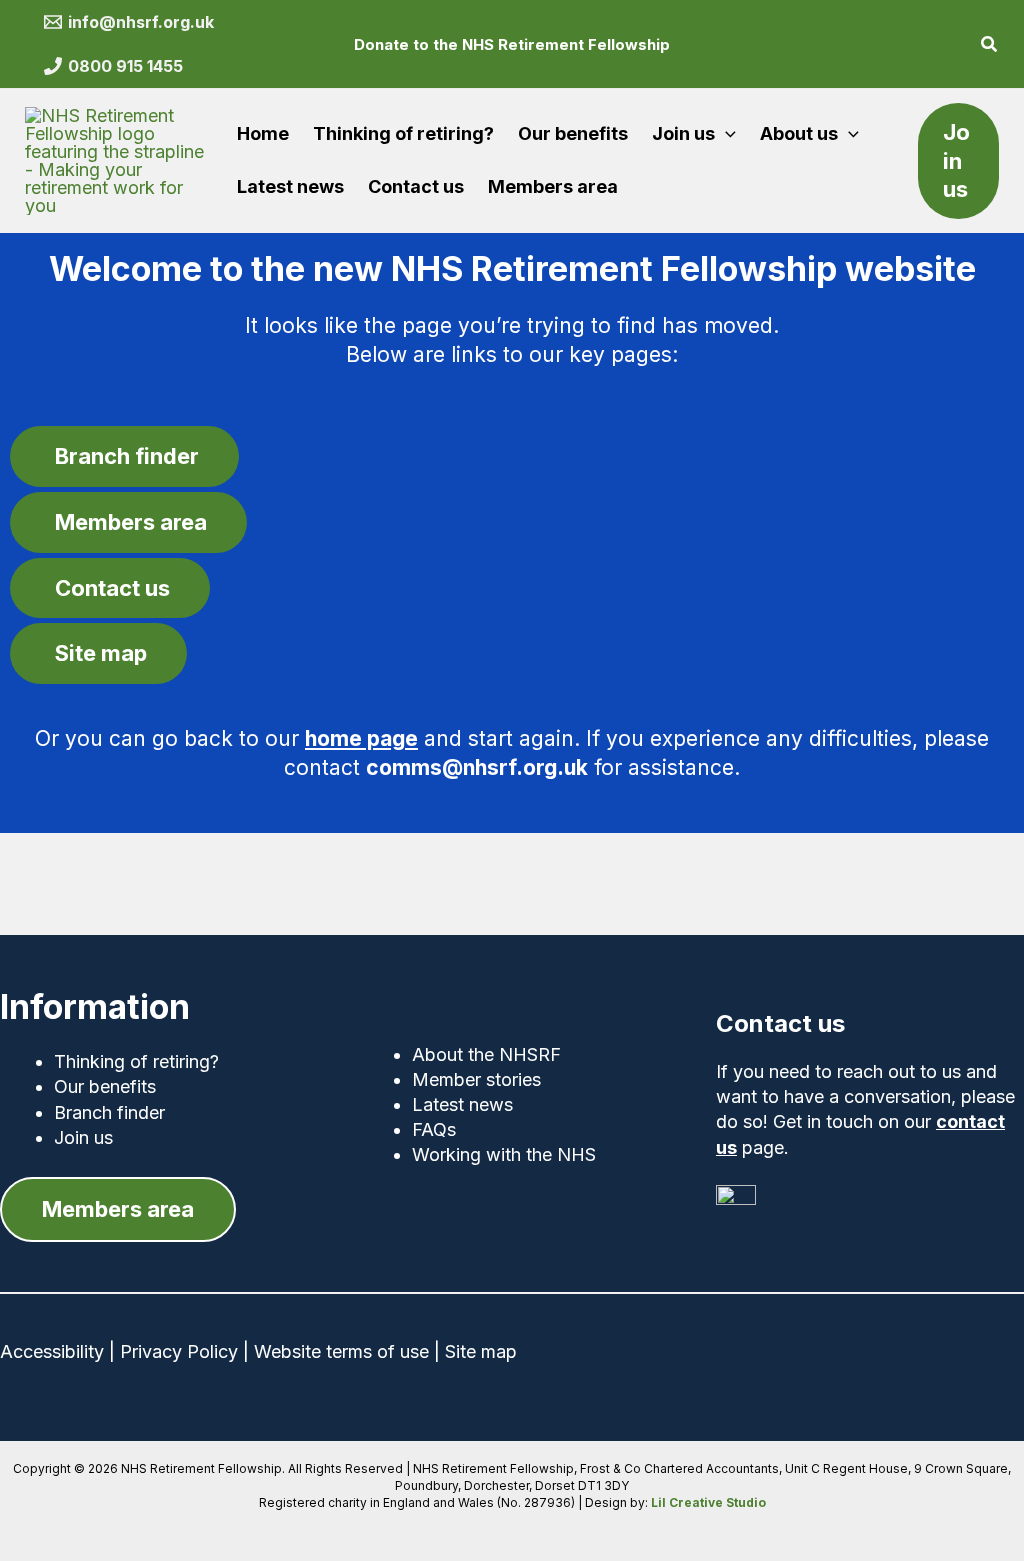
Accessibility (52, 1351)
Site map (481, 1351)
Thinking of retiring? (136, 1061)
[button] (990, 46)
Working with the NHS (504, 1154)
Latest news (462, 1104)
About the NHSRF (486, 1054)
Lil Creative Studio (708, 1502)
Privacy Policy (179, 1351)
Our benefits (105, 1086)
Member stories (476, 1079)
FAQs (434, 1129)
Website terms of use (341, 1351)
